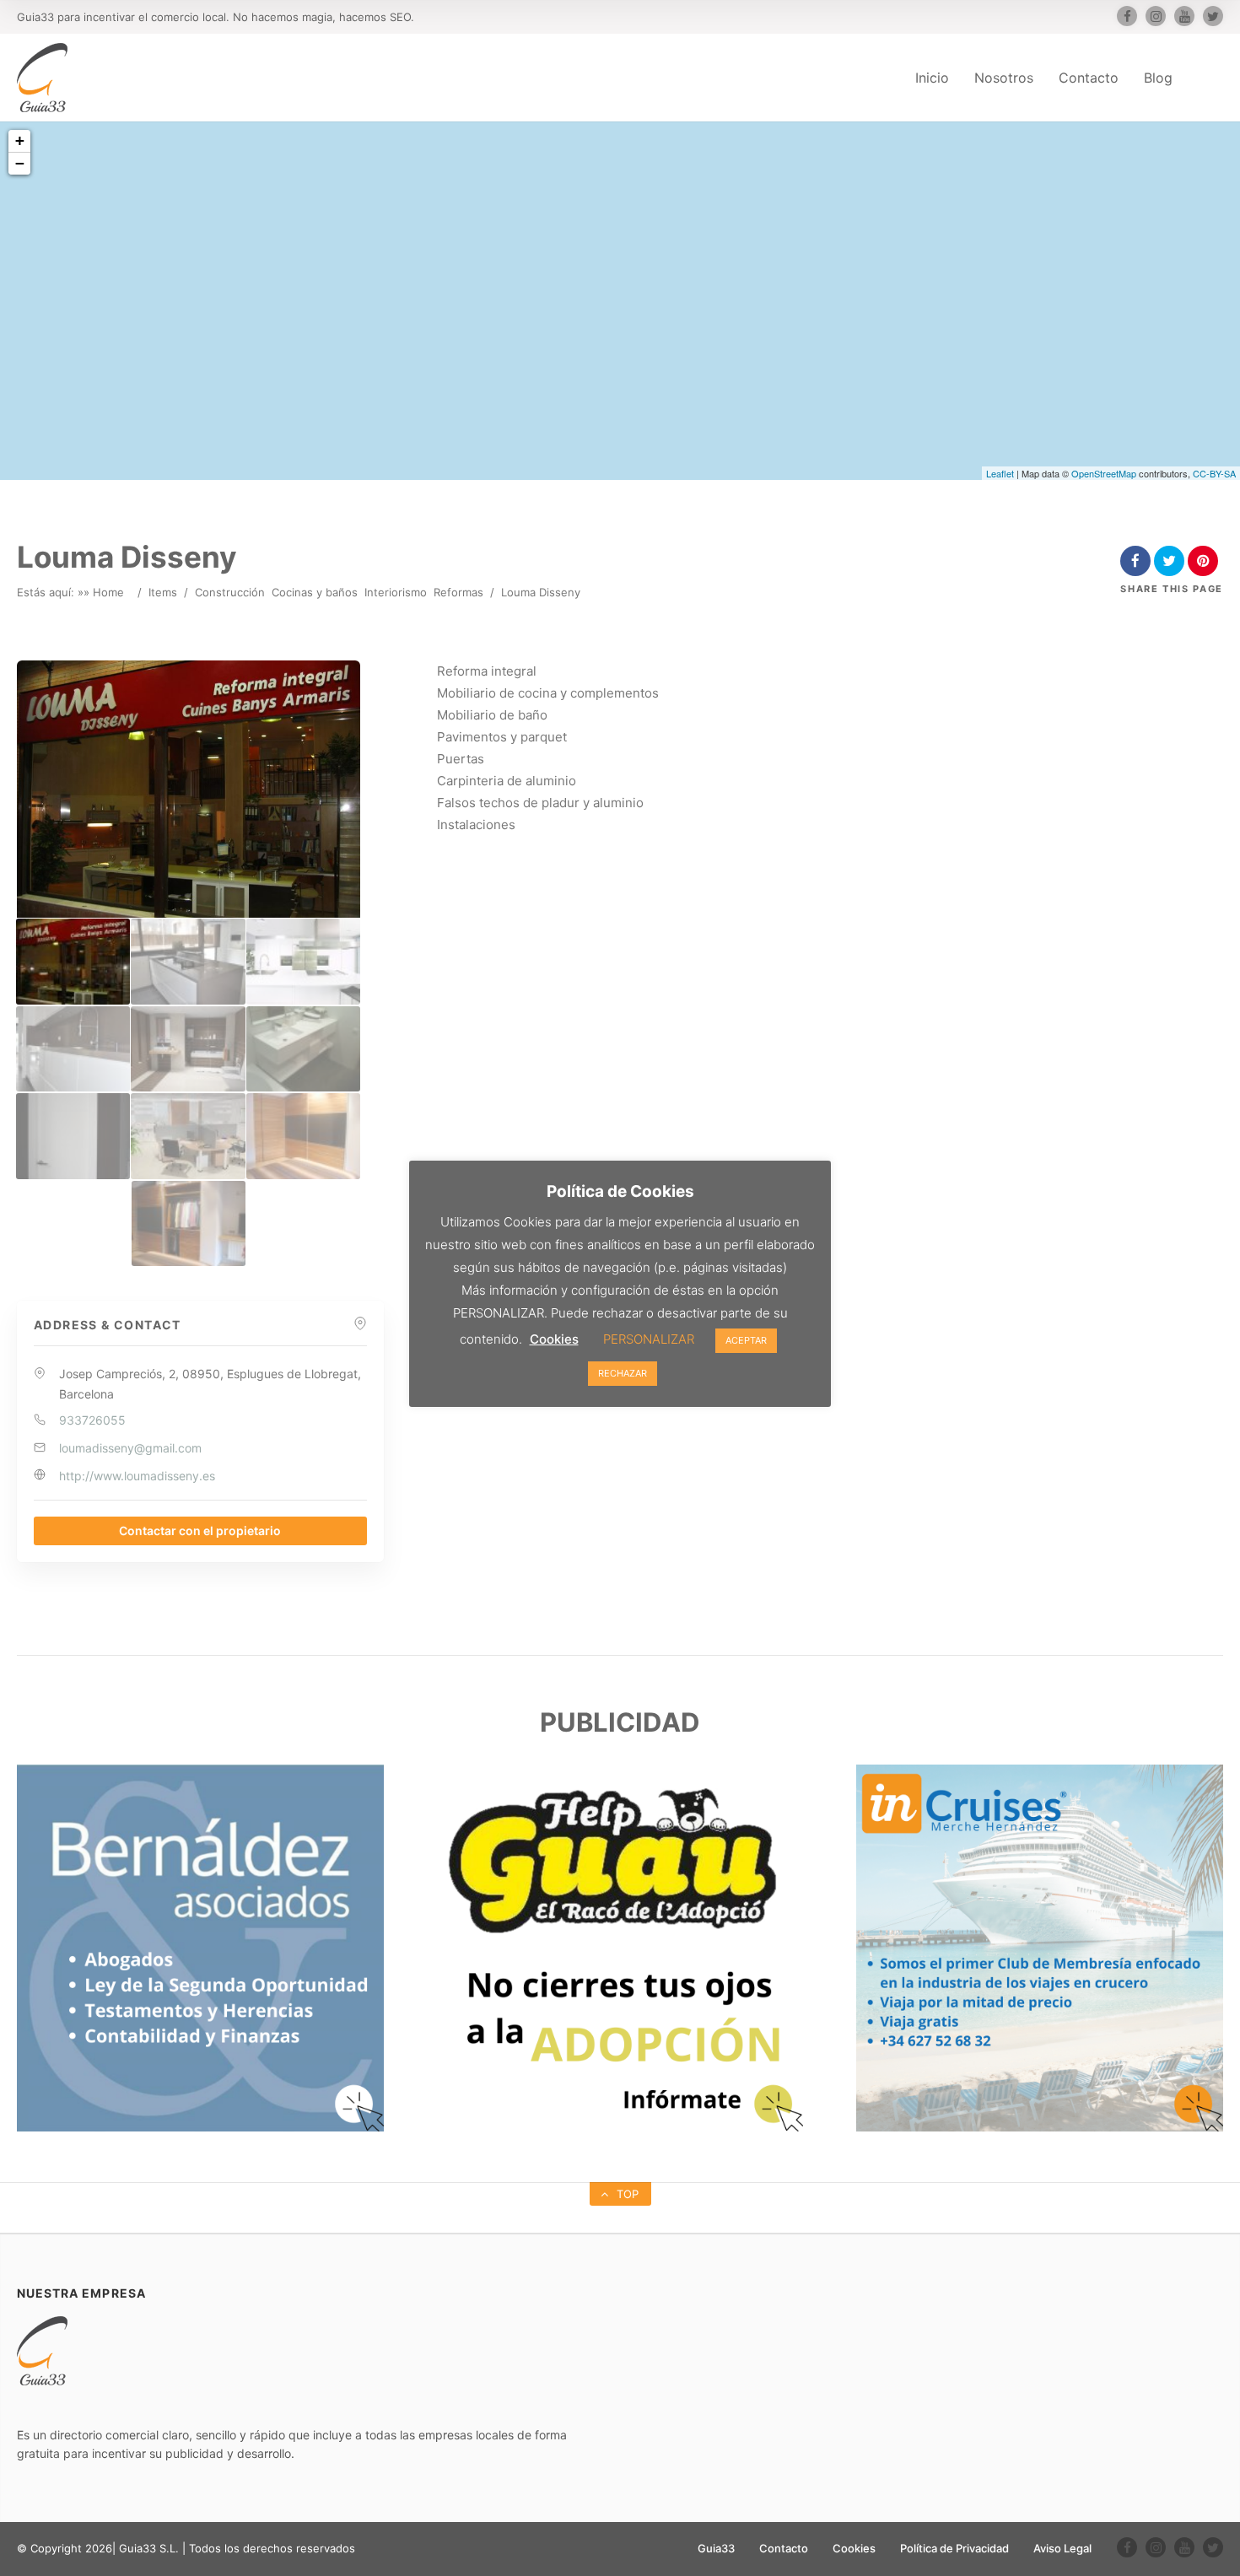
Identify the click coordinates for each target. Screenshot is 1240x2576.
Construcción (230, 592)
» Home (104, 592)
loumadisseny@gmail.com (130, 1448)
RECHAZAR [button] (623, 1373)
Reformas (458, 592)
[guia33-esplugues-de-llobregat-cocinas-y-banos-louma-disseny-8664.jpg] (189, 1223)
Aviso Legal (1062, 2548)
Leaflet (1000, 473)
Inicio (932, 78)
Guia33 (716, 2548)
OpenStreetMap (1104, 473)
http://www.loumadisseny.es (137, 1476)
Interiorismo (396, 592)
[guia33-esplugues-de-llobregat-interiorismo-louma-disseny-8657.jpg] (73, 1049)
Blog (1158, 78)
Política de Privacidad (954, 2548)
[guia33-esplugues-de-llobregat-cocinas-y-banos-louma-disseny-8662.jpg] (188, 1136)
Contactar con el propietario (200, 1531)
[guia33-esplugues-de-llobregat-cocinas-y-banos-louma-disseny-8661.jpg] (73, 1136)
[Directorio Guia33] (42, 78)
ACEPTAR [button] (746, 1340)
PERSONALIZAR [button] (649, 1339)
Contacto (1089, 78)
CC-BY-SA (1214, 473)
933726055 (92, 1420)
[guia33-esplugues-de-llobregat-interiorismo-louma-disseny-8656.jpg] (303, 961)
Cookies (854, 2548)
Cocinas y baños (315, 592)
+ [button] (20, 140)
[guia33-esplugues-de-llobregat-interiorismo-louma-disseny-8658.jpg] (188, 1049)
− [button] (20, 163)
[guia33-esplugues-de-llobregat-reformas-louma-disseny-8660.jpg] (303, 1049)
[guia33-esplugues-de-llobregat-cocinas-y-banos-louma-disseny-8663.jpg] (303, 1136)
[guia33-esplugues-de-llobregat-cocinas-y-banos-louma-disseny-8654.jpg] (73, 961)
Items (163, 592)
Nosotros (1004, 78)
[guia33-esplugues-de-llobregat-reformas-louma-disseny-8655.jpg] (188, 961)
